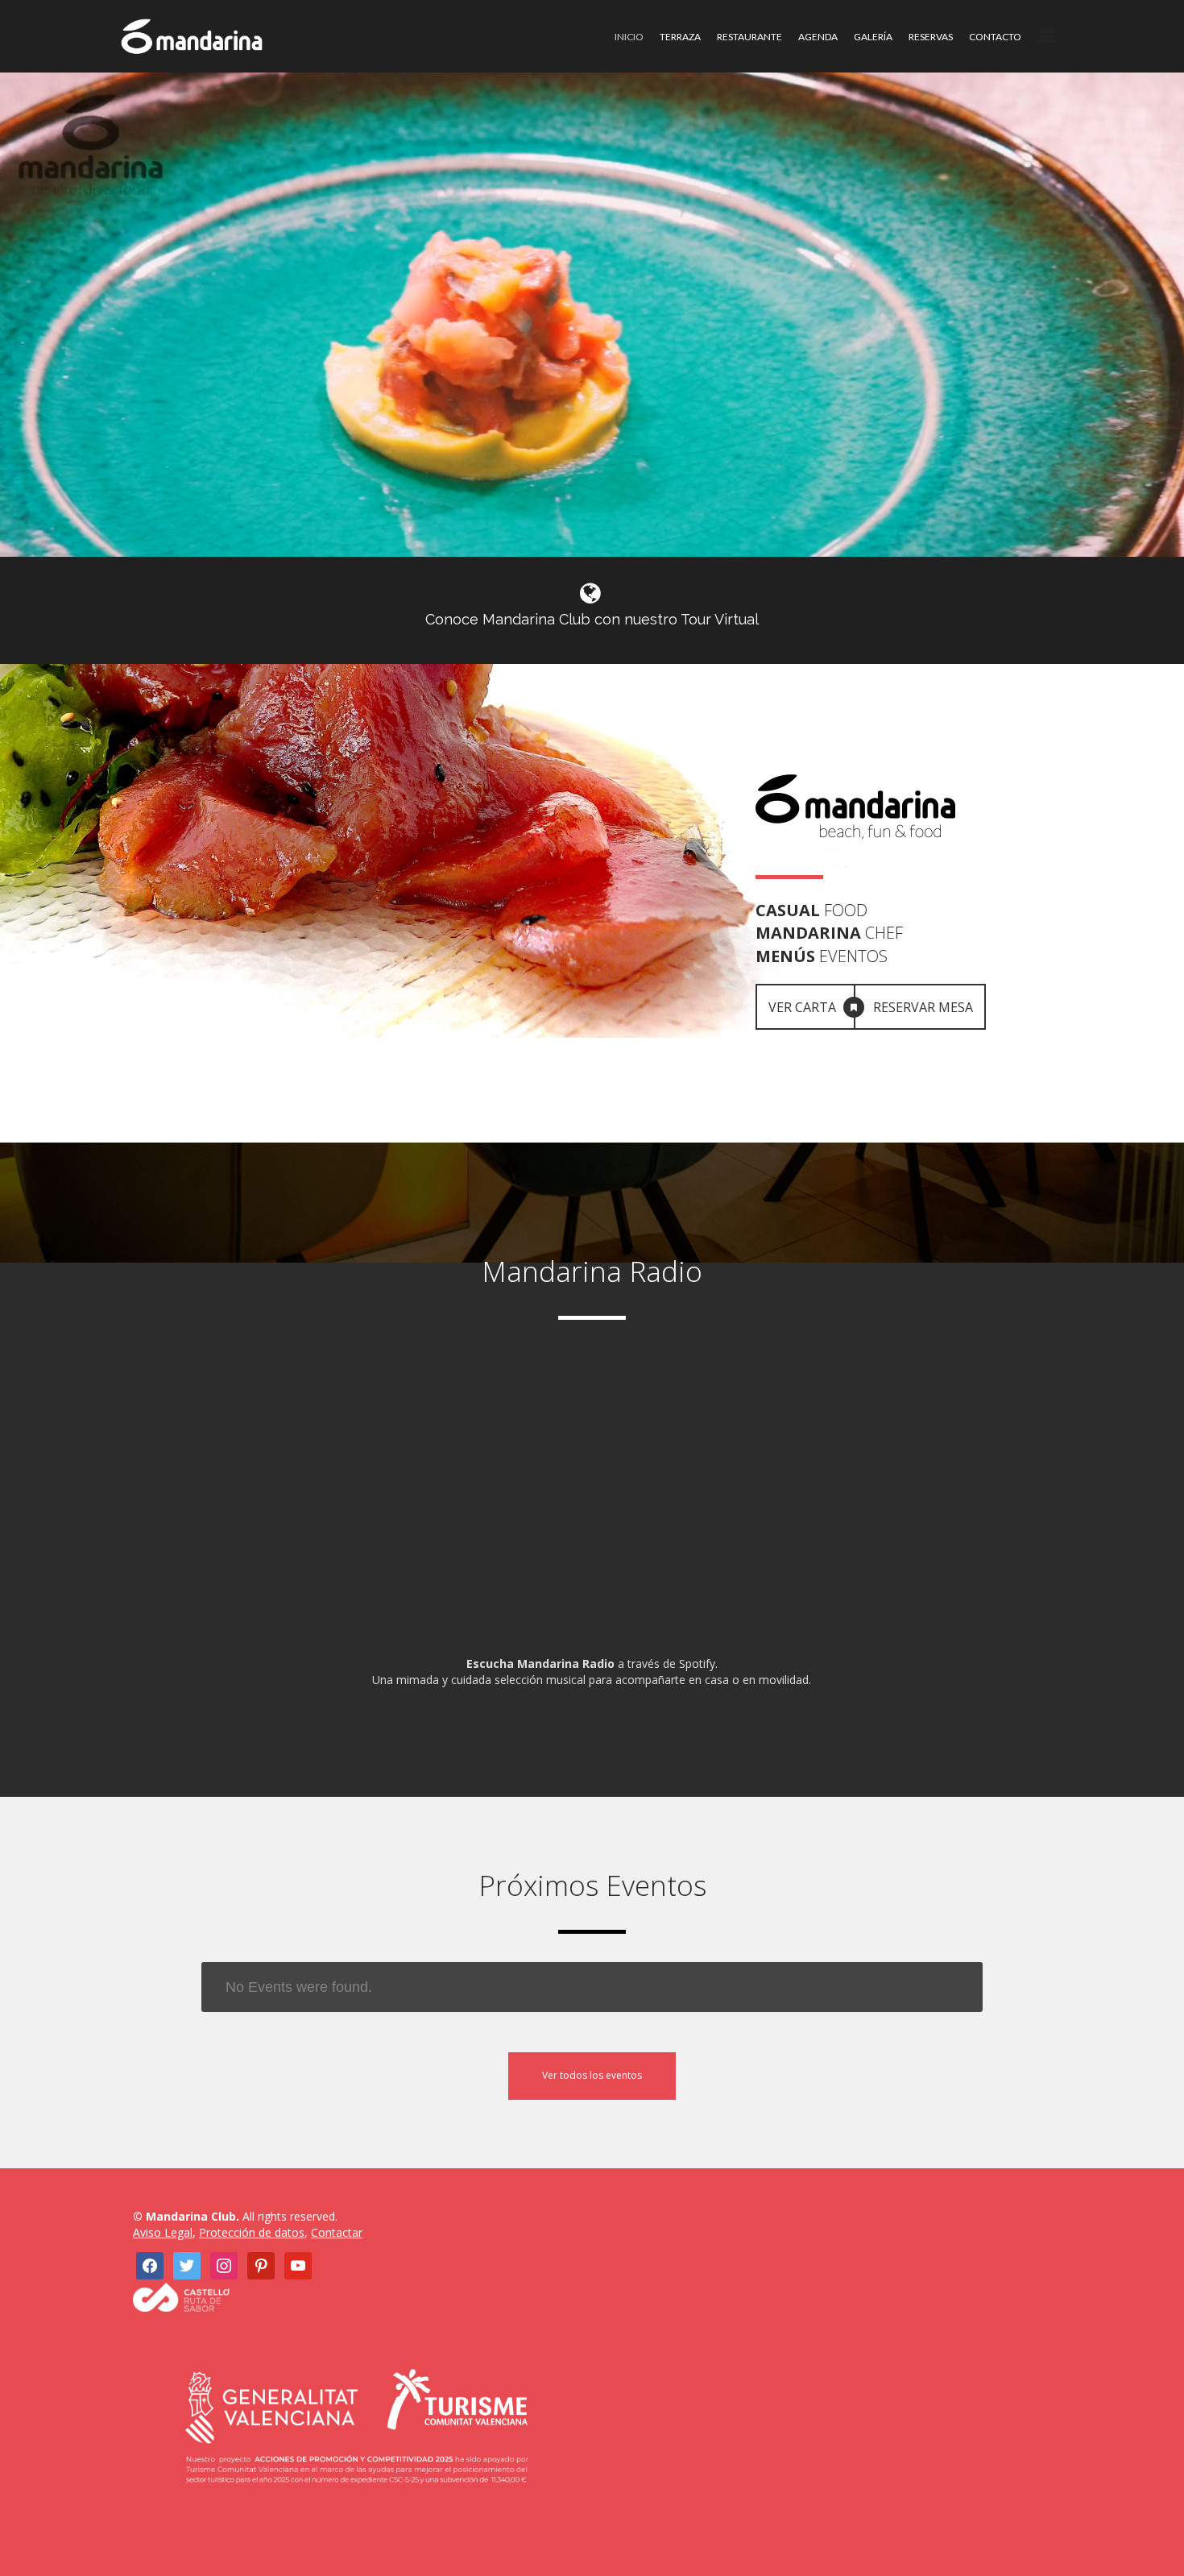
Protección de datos (252, 2232)
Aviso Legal (163, 2232)
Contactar (337, 2232)
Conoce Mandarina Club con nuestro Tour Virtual (592, 619)
